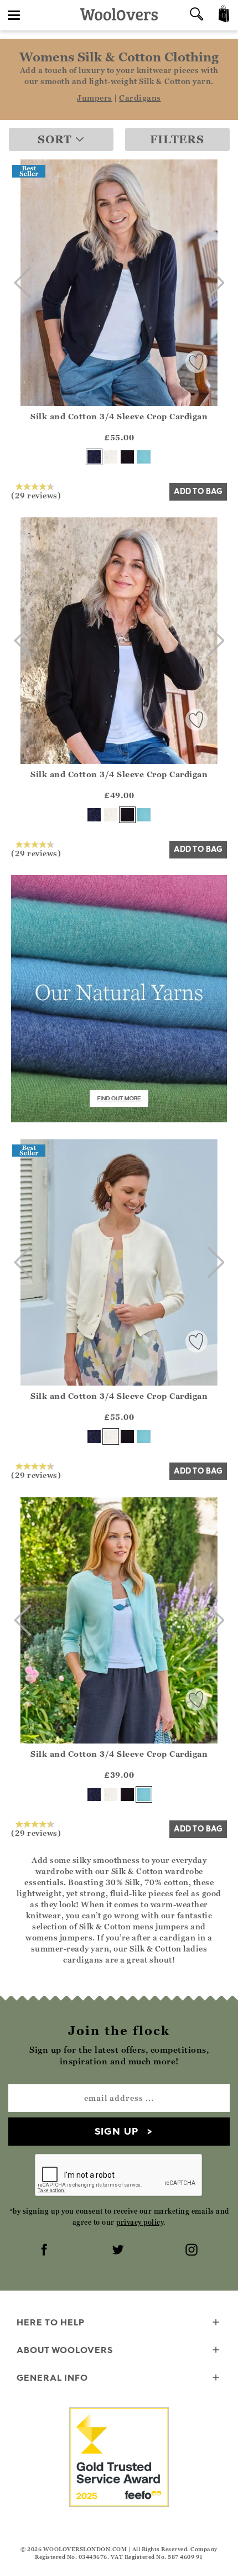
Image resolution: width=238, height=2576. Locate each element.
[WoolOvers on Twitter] (119, 2251)
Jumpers (95, 98)
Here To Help (51, 2322)
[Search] (196, 15)
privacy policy (140, 2222)
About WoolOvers (65, 2350)
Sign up (117, 2131)
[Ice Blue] (144, 457)
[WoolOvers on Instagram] (193, 2251)
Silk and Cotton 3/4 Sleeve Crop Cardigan (119, 416)
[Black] (127, 457)
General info (52, 2377)
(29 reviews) (36, 495)
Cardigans (140, 98)
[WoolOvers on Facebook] (45, 2251)
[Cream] (111, 457)
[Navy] (94, 457)
